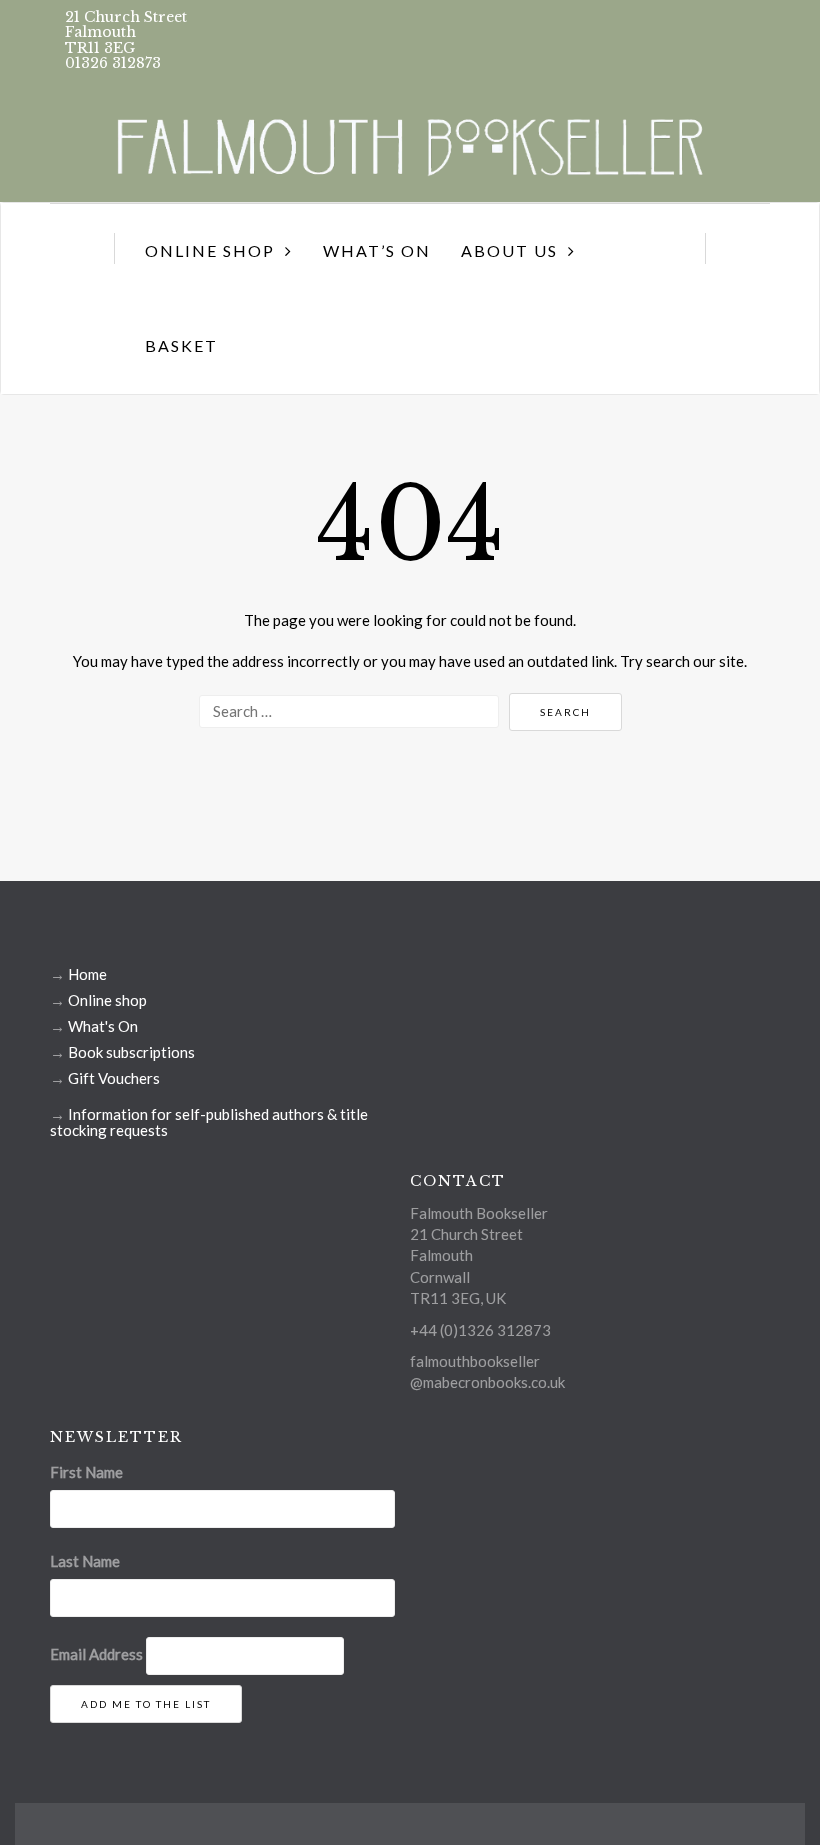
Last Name (85, 1561)
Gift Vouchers (114, 1078)
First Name (86, 1472)
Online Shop (210, 250)
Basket (181, 345)
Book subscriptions (131, 1052)
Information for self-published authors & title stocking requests (209, 1122)
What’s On (377, 250)
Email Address (96, 1654)
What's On (103, 1026)
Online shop (107, 1000)
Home (87, 974)
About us (509, 250)
